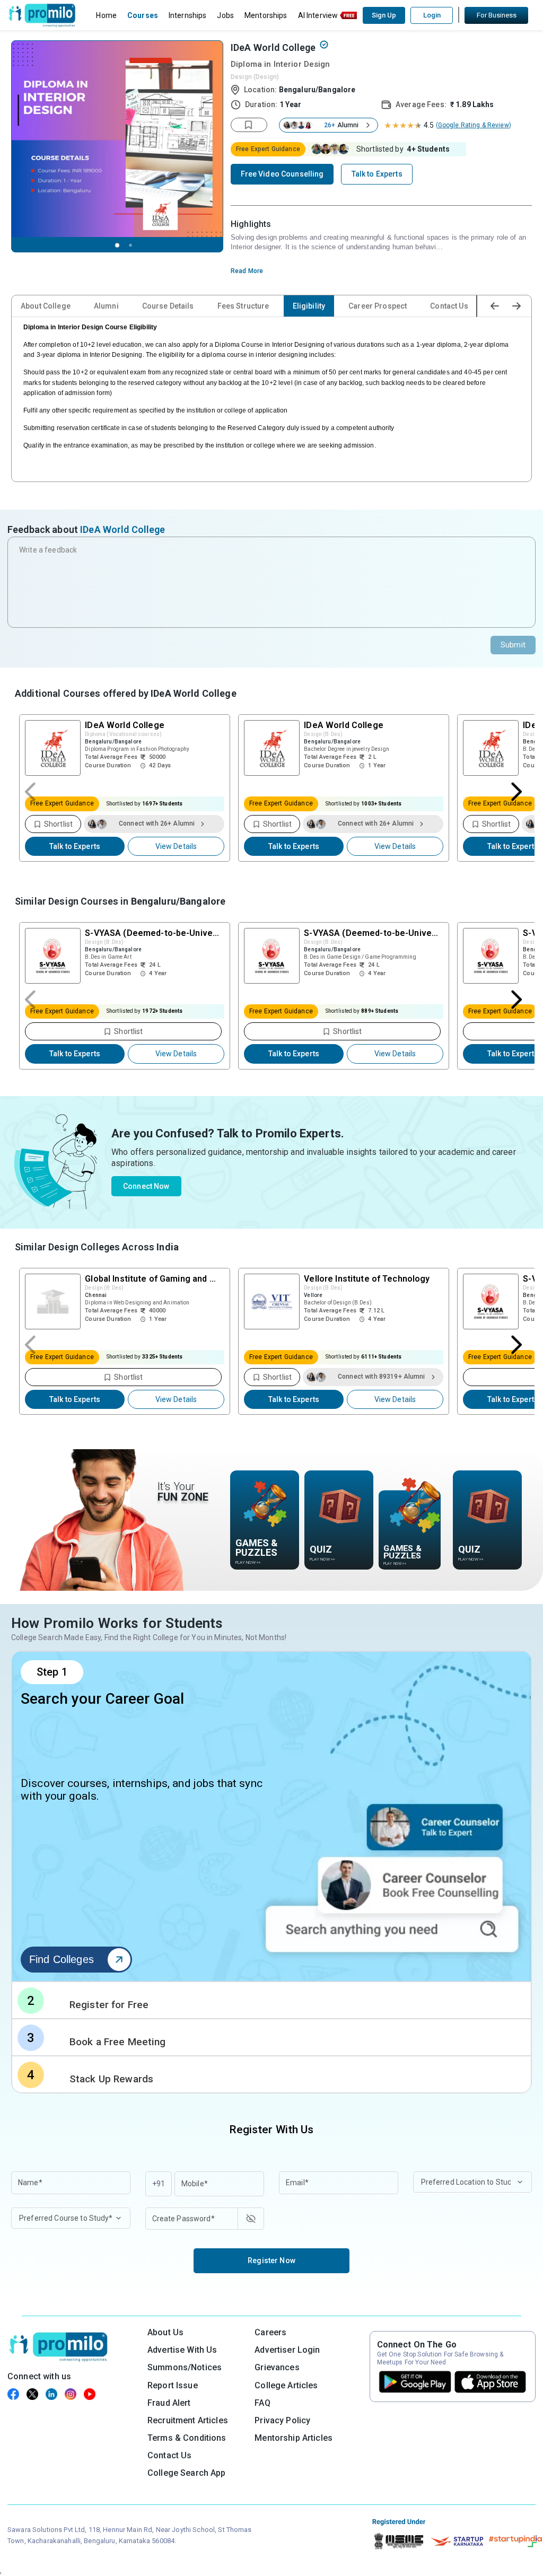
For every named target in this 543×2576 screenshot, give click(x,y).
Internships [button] (188, 15)
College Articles (286, 2385)
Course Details (168, 306)
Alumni (106, 306)
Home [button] (106, 15)
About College (46, 306)
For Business (497, 15)
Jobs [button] (225, 15)
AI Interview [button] (318, 15)
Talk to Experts (75, 846)
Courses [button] (143, 15)
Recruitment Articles (188, 2420)
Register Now (271, 2260)
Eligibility (309, 306)
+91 (159, 2184)
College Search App (187, 2473)
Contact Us (449, 306)
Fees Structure (243, 306)
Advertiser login (287, 2350)
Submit (513, 645)
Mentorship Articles (294, 2438)
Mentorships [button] (266, 15)
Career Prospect (378, 306)
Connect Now (146, 1186)
